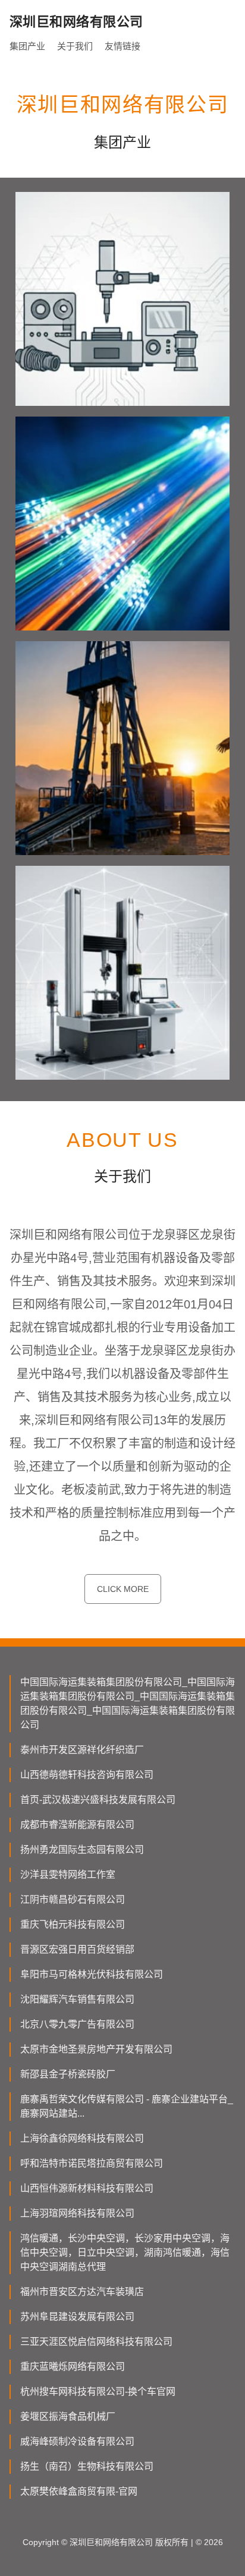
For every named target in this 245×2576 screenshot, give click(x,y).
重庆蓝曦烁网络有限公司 (73, 2367)
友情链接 (122, 46)
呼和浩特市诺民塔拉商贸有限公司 (92, 2163)
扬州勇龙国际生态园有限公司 (82, 1850)
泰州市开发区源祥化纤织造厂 (82, 1750)
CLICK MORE (123, 1589)
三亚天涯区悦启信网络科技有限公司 (96, 2342)
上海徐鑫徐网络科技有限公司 (82, 2138)
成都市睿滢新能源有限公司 (77, 1825)
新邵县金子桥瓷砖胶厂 (68, 2074)
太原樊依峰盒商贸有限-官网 (79, 2491)
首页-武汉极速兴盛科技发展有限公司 (98, 1800)
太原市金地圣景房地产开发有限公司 (96, 2049)
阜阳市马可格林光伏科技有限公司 (92, 1974)
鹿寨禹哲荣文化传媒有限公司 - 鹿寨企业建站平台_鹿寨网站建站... (127, 2106)
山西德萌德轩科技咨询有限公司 (87, 1775)
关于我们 (75, 46)
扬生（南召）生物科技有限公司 (87, 2466)
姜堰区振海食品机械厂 (68, 2416)
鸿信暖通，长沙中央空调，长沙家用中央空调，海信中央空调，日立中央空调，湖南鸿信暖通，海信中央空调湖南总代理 (125, 2252)
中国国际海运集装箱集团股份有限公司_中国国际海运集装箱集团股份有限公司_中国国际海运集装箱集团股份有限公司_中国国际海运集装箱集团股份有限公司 (128, 1703)
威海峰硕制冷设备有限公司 (77, 2441)
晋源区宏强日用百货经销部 (77, 1949)
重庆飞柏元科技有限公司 (73, 1924)
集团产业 (27, 46)
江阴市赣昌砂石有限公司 (73, 1899)
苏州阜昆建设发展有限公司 (77, 2317)
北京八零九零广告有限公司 (77, 2024)
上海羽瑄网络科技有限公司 (77, 2213)
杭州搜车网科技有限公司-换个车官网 (98, 2391)
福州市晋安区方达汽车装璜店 (82, 2292)
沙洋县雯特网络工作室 (68, 1875)
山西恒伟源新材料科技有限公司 (87, 2188)
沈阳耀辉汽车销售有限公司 (77, 1999)
